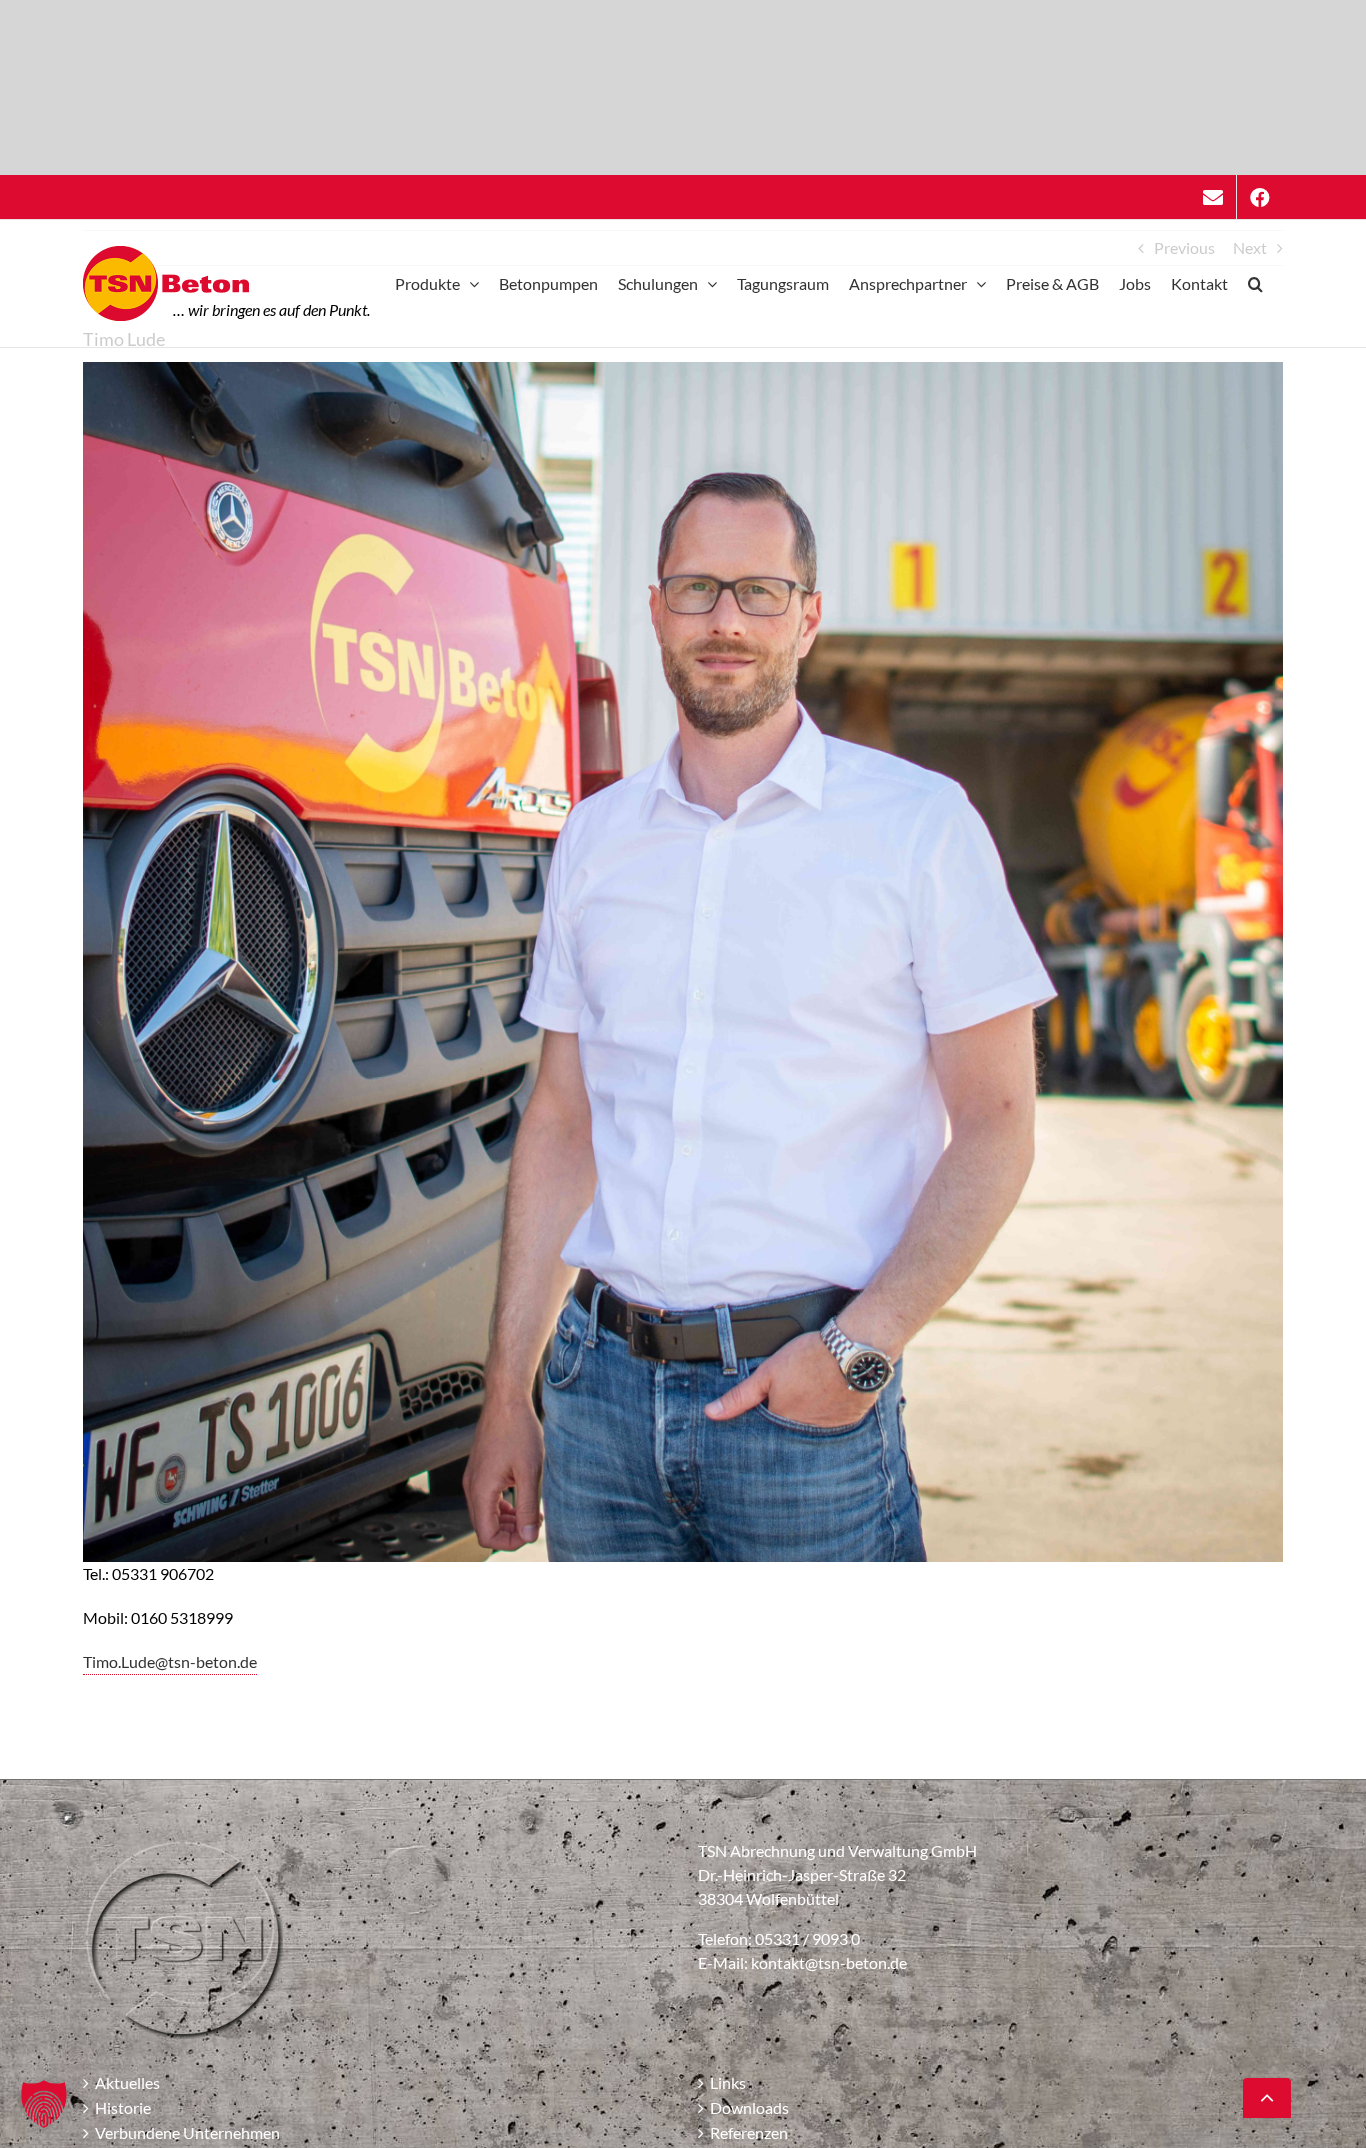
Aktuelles (127, 2082)
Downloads (749, 2107)
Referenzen (749, 2132)
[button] (1255, 283)
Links (728, 2082)
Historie (123, 2107)
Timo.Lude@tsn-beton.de (170, 1661)
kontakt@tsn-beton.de (829, 1962)
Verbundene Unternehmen (187, 2132)
